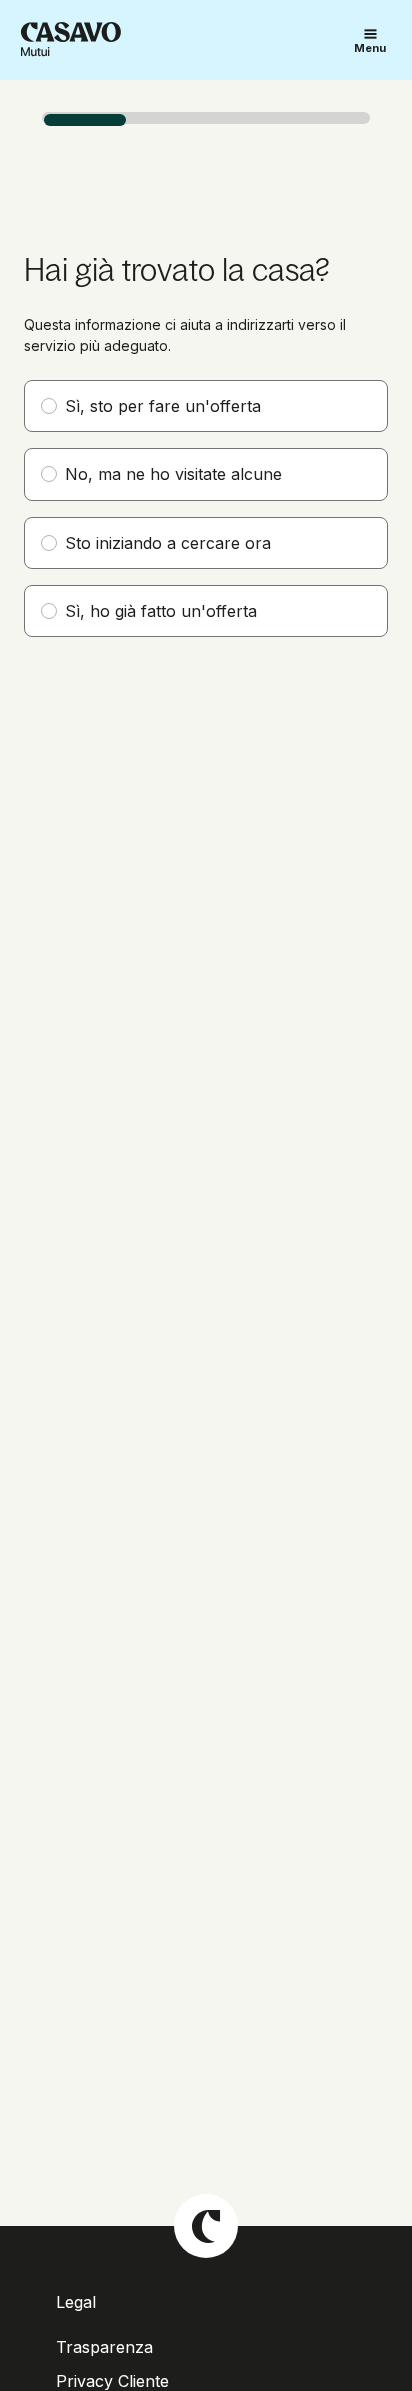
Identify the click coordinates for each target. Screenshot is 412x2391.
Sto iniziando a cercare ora (168, 543)
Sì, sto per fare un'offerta (163, 406)
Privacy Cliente (112, 2381)
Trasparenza (104, 2347)
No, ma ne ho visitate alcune (173, 474)
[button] (370, 40)
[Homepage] (71, 40)
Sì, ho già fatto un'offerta (161, 611)
